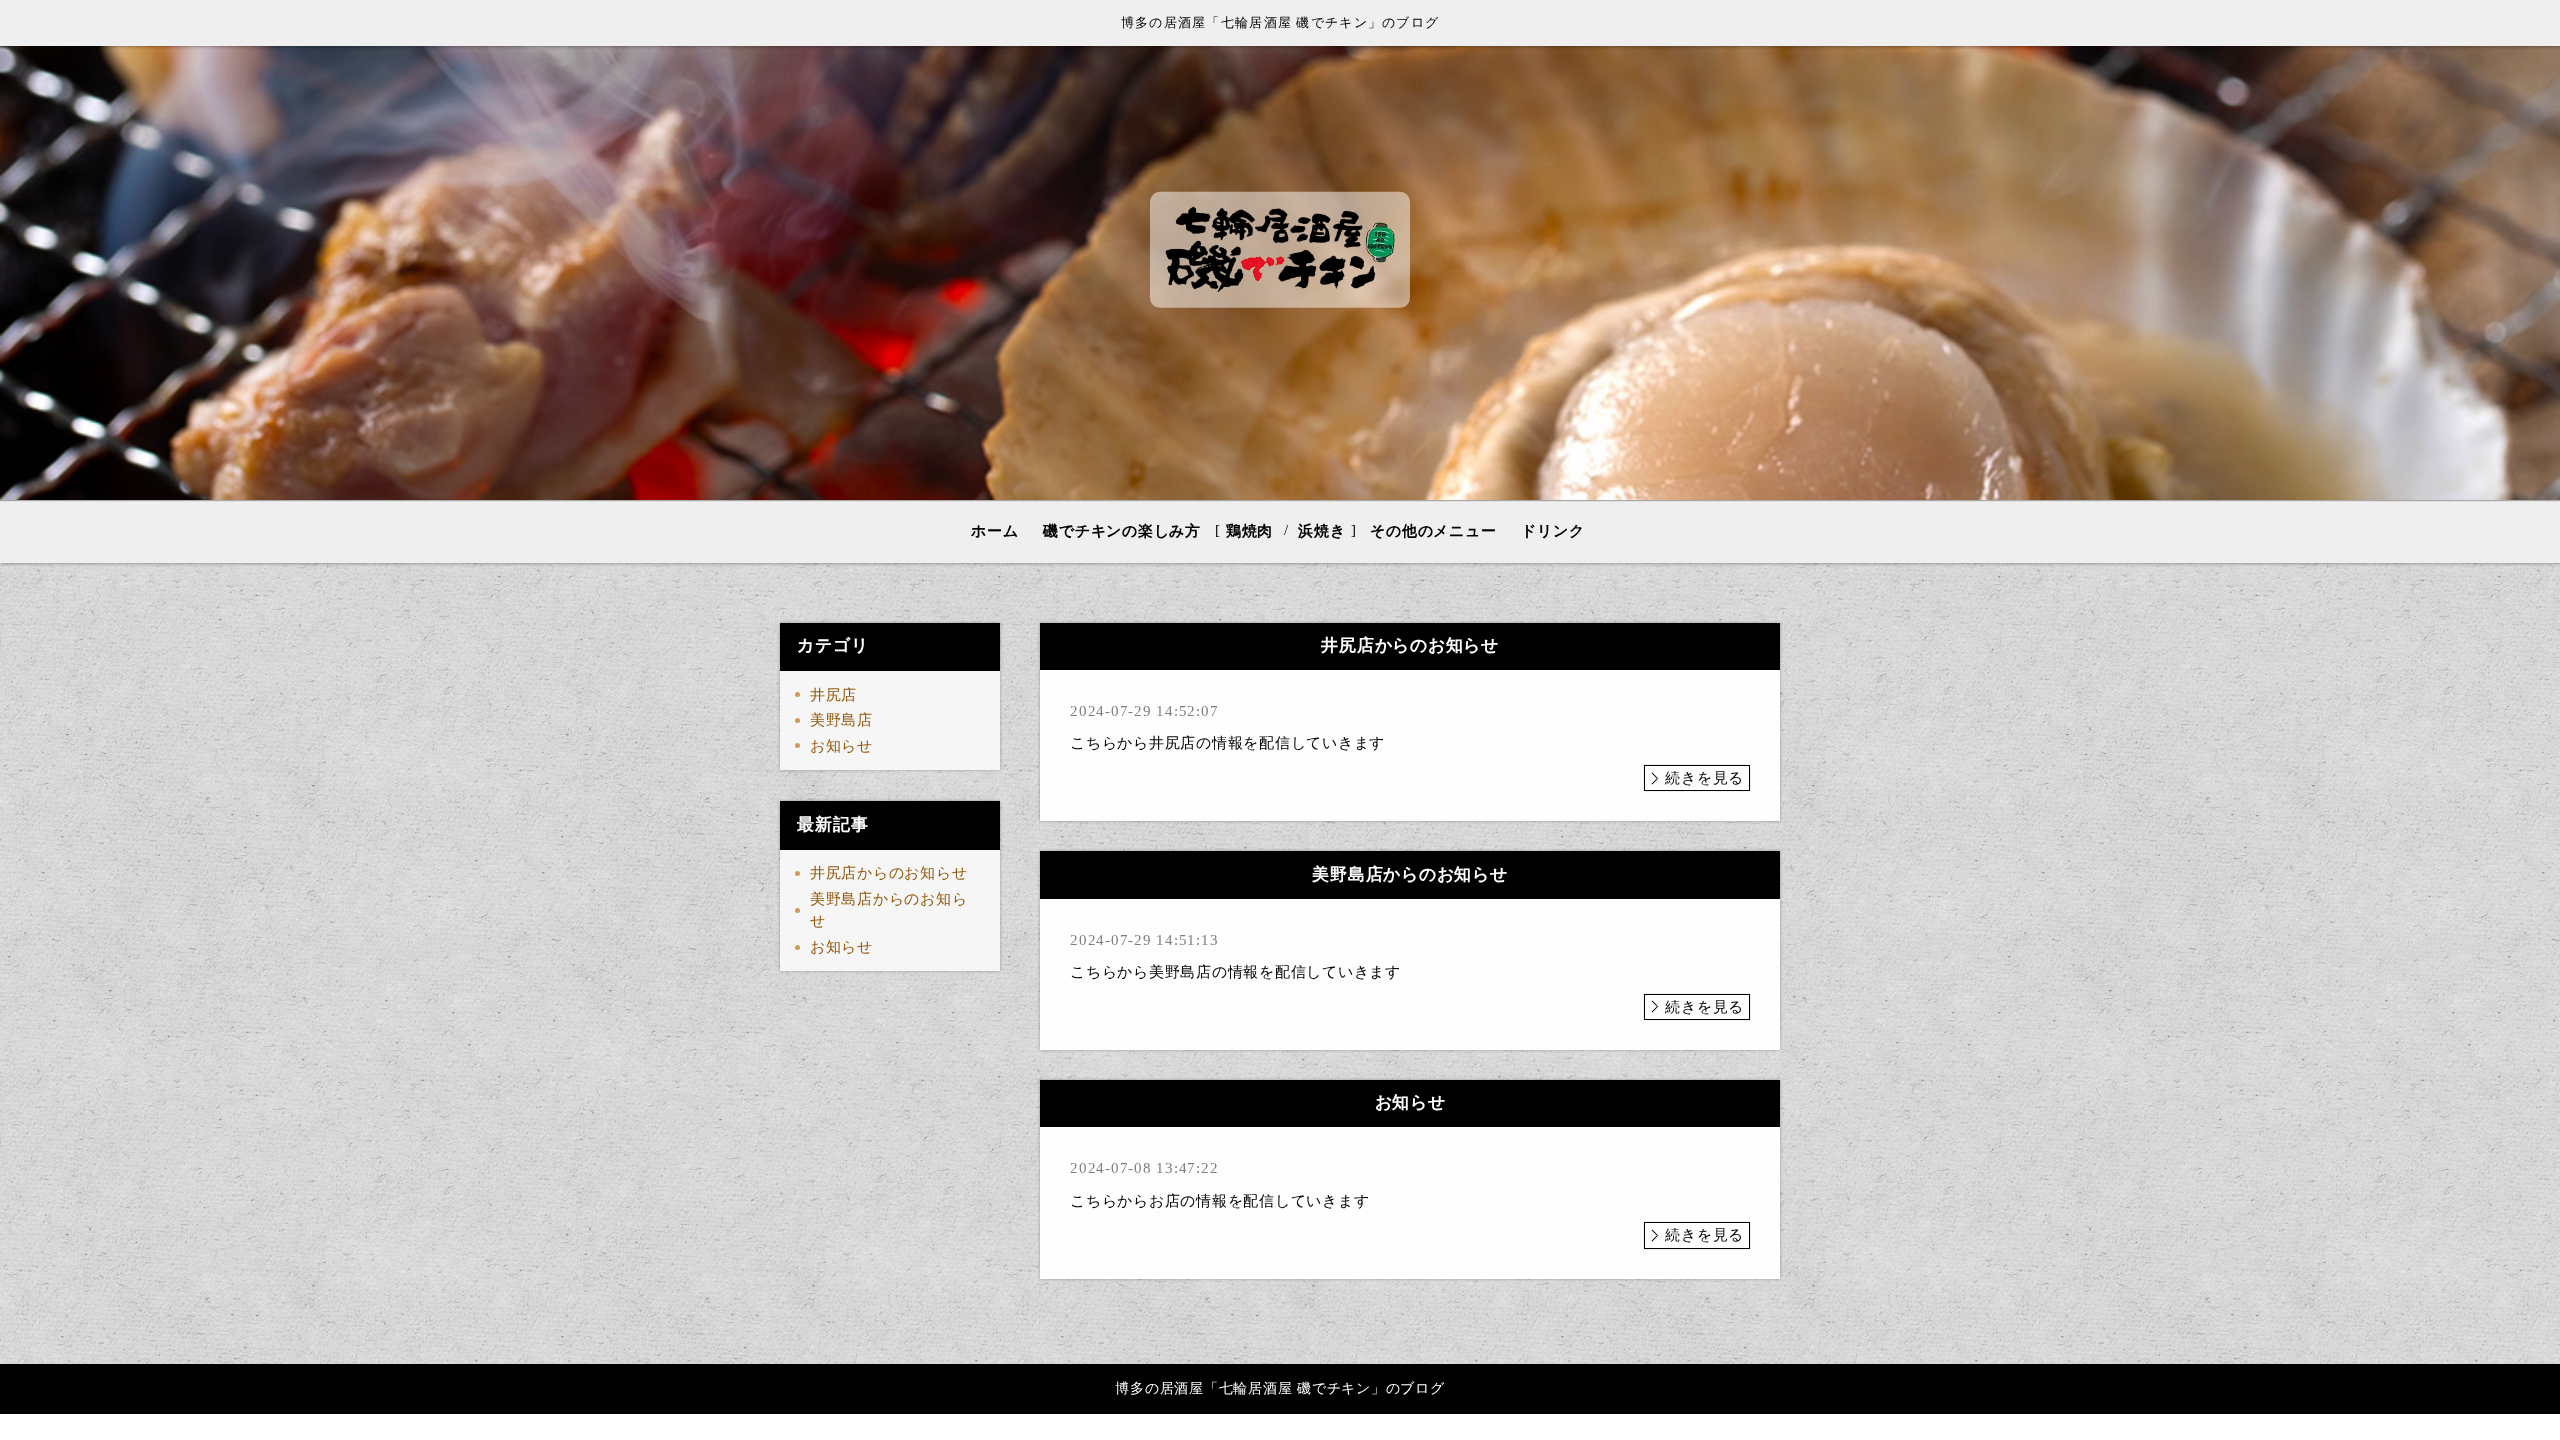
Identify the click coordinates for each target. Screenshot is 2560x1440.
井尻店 (833, 695)
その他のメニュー (1433, 530)
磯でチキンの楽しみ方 (1122, 530)
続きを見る (1704, 778)
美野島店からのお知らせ (889, 910)
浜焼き (1321, 530)
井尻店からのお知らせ (889, 873)
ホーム (994, 530)
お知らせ (841, 746)
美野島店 (841, 720)
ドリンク (1552, 530)
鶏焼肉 (1249, 530)
